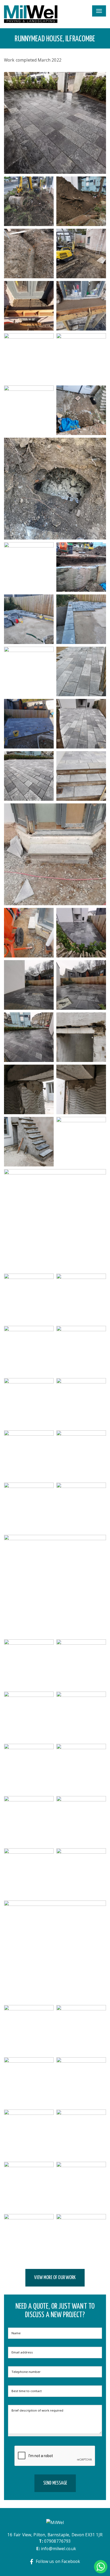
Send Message (55, 2483)
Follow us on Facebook (58, 2561)
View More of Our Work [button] (55, 2278)
